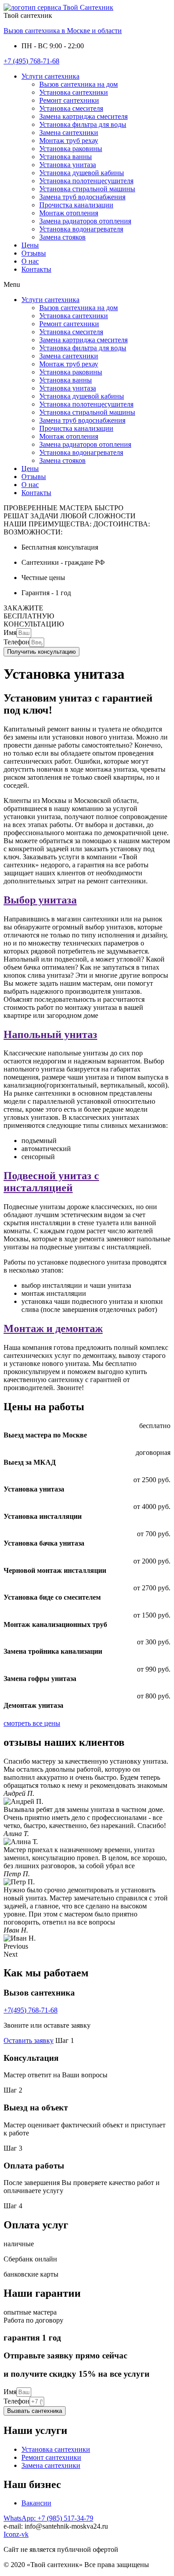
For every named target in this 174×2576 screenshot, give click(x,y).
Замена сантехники (69, 132)
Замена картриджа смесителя (83, 116)
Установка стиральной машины (87, 189)
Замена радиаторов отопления (85, 221)
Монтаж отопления (69, 213)
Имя (10, 632)
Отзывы (34, 253)
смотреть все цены (32, 1723)
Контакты (36, 269)
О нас (30, 261)
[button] (87, 285)
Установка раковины (71, 149)
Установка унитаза (68, 165)
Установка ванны (66, 157)
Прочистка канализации (76, 205)
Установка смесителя (71, 108)
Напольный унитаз (50, 1034)
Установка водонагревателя (81, 229)
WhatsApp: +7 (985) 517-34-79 (48, 2518)
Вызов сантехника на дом (79, 84)
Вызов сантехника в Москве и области (63, 31)
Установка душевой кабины (82, 173)
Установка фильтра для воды (83, 124)
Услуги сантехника (50, 76)
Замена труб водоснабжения (82, 197)
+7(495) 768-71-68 (31, 2010)
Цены (30, 245)
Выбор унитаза (40, 900)
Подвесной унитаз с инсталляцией (51, 1182)
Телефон (17, 642)
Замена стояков (62, 237)
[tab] (87, 900)
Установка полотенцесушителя (86, 181)
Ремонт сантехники (69, 100)
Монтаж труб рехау (69, 141)
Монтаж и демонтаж (53, 1328)
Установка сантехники (74, 92)
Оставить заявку (29, 2040)
